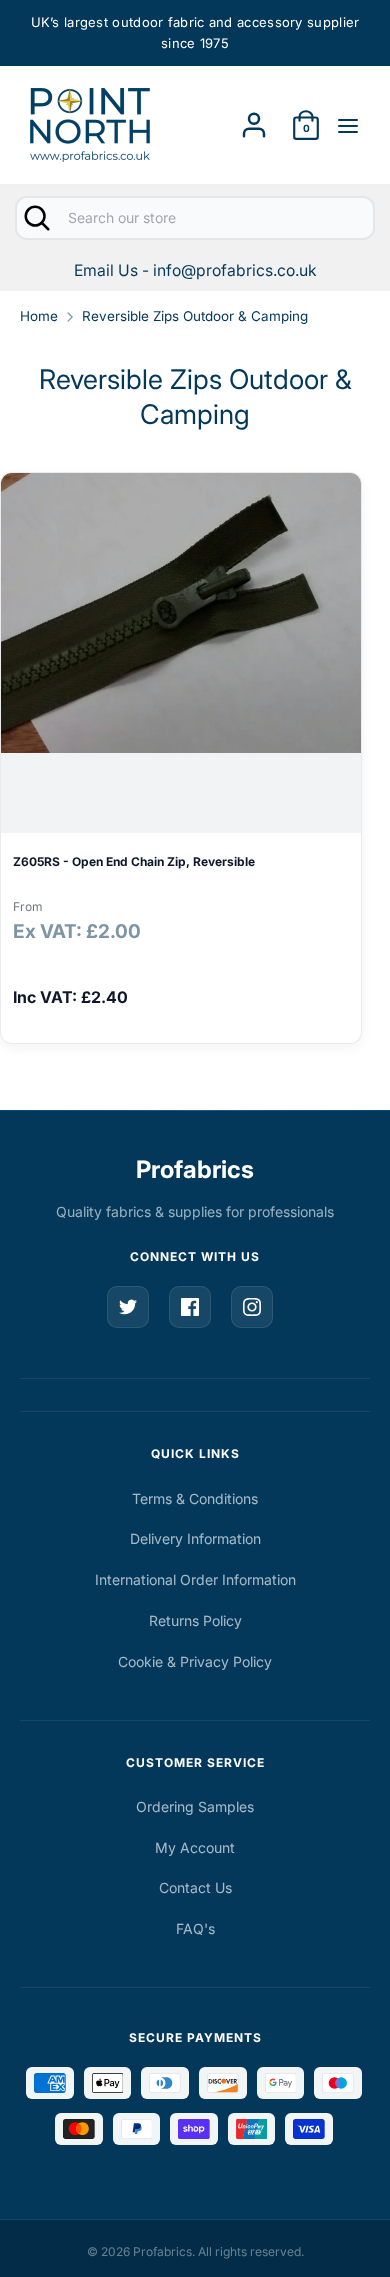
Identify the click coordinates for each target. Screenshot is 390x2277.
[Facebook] (190, 1307)
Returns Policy (195, 1620)
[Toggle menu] (348, 125)
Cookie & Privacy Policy (195, 1661)
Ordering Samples (195, 1806)
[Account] (254, 118)
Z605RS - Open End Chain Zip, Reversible (134, 861)
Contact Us (195, 1887)
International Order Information (195, 1579)
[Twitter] (128, 1307)
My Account (195, 1847)
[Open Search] (35, 218)
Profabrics (195, 1169)
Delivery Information (195, 1538)
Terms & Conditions (195, 1498)
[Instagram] (252, 1307)
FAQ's (195, 1928)
